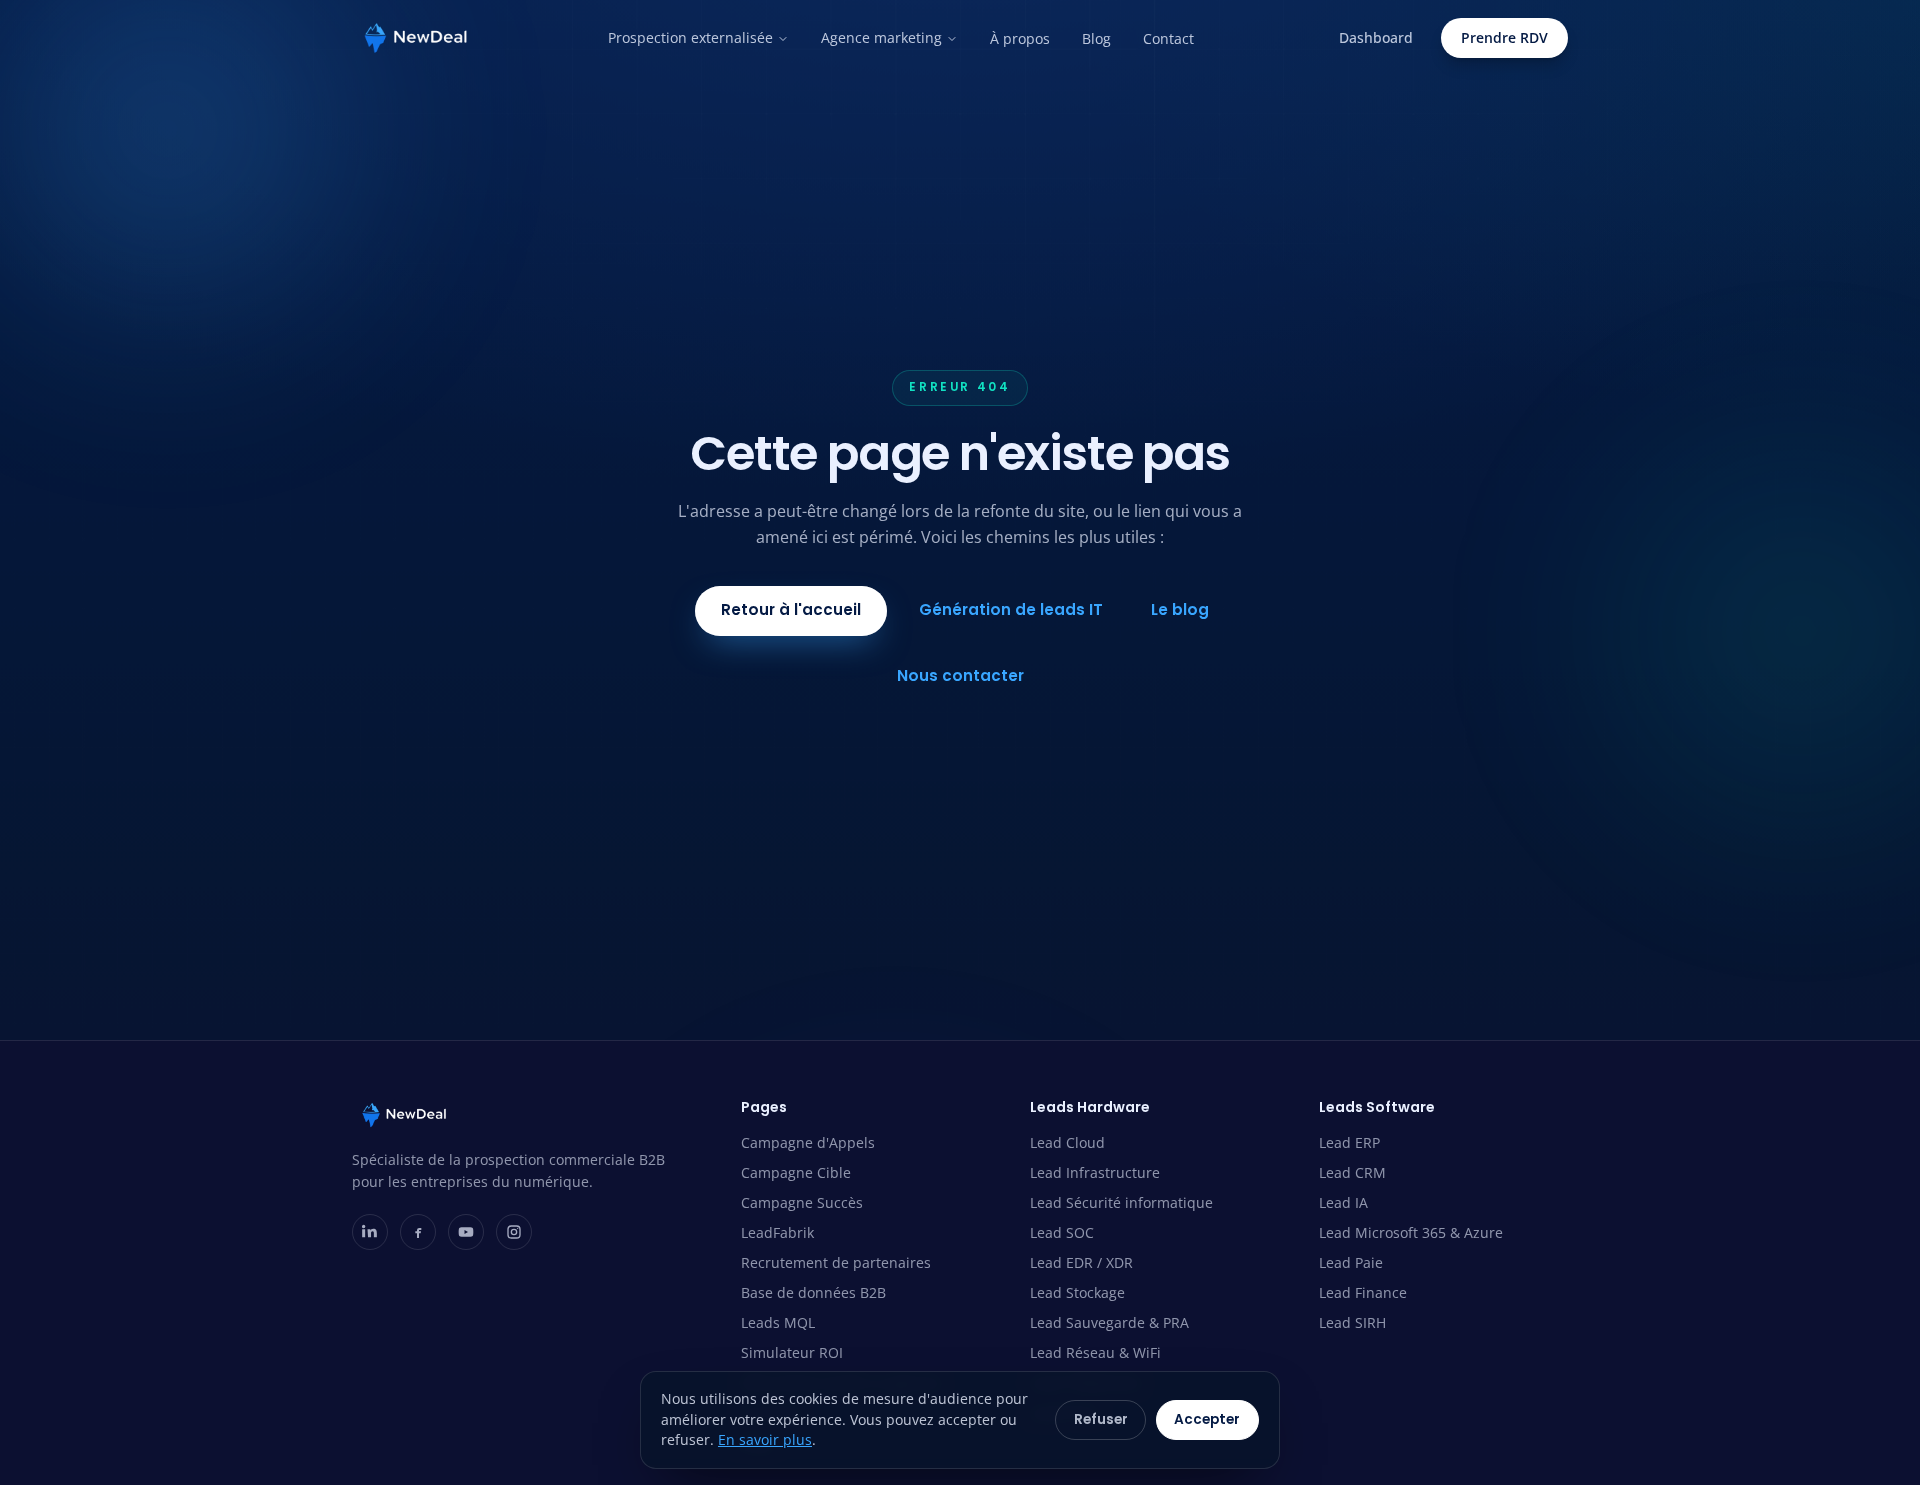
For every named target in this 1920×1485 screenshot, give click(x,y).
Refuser (1101, 1419)
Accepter (1207, 1419)
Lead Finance (1363, 1292)
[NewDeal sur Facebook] (418, 1232)
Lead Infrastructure (1095, 1172)
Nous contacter (960, 675)
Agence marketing (881, 37)
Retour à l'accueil (791, 609)
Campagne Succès (802, 1202)
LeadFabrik (777, 1232)
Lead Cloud (1067, 1142)
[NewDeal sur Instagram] (514, 1232)
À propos (1020, 38)
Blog (1096, 38)
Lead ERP (1349, 1142)
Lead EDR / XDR (1081, 1262)
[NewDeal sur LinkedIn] (370, 1232)
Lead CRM (1352, 1172)
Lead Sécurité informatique (1121, 1202)
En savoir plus (765, 1439)
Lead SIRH (1352, 1322)
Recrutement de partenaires (836, 1262)
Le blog (1180, 609)
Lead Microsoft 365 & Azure (1411, 1232)
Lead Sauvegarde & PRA (1109, 1322)
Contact (1168, 38)
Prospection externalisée (690, 37)
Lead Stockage (1077, 1292)
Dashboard (1376, 37)
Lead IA (1343, 1202)
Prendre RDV (1504, 37)
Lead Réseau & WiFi (1095, 1352)
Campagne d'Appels (808, 1142)
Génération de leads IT (1011, 609)
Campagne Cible (796, 1172)
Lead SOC (1062, 1232)
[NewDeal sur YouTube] (466, 1232)
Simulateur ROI (792, 1352)
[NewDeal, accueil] (415, 38)
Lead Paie (1351, 1262)
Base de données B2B (813, 1292)
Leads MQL (778, 1322)
